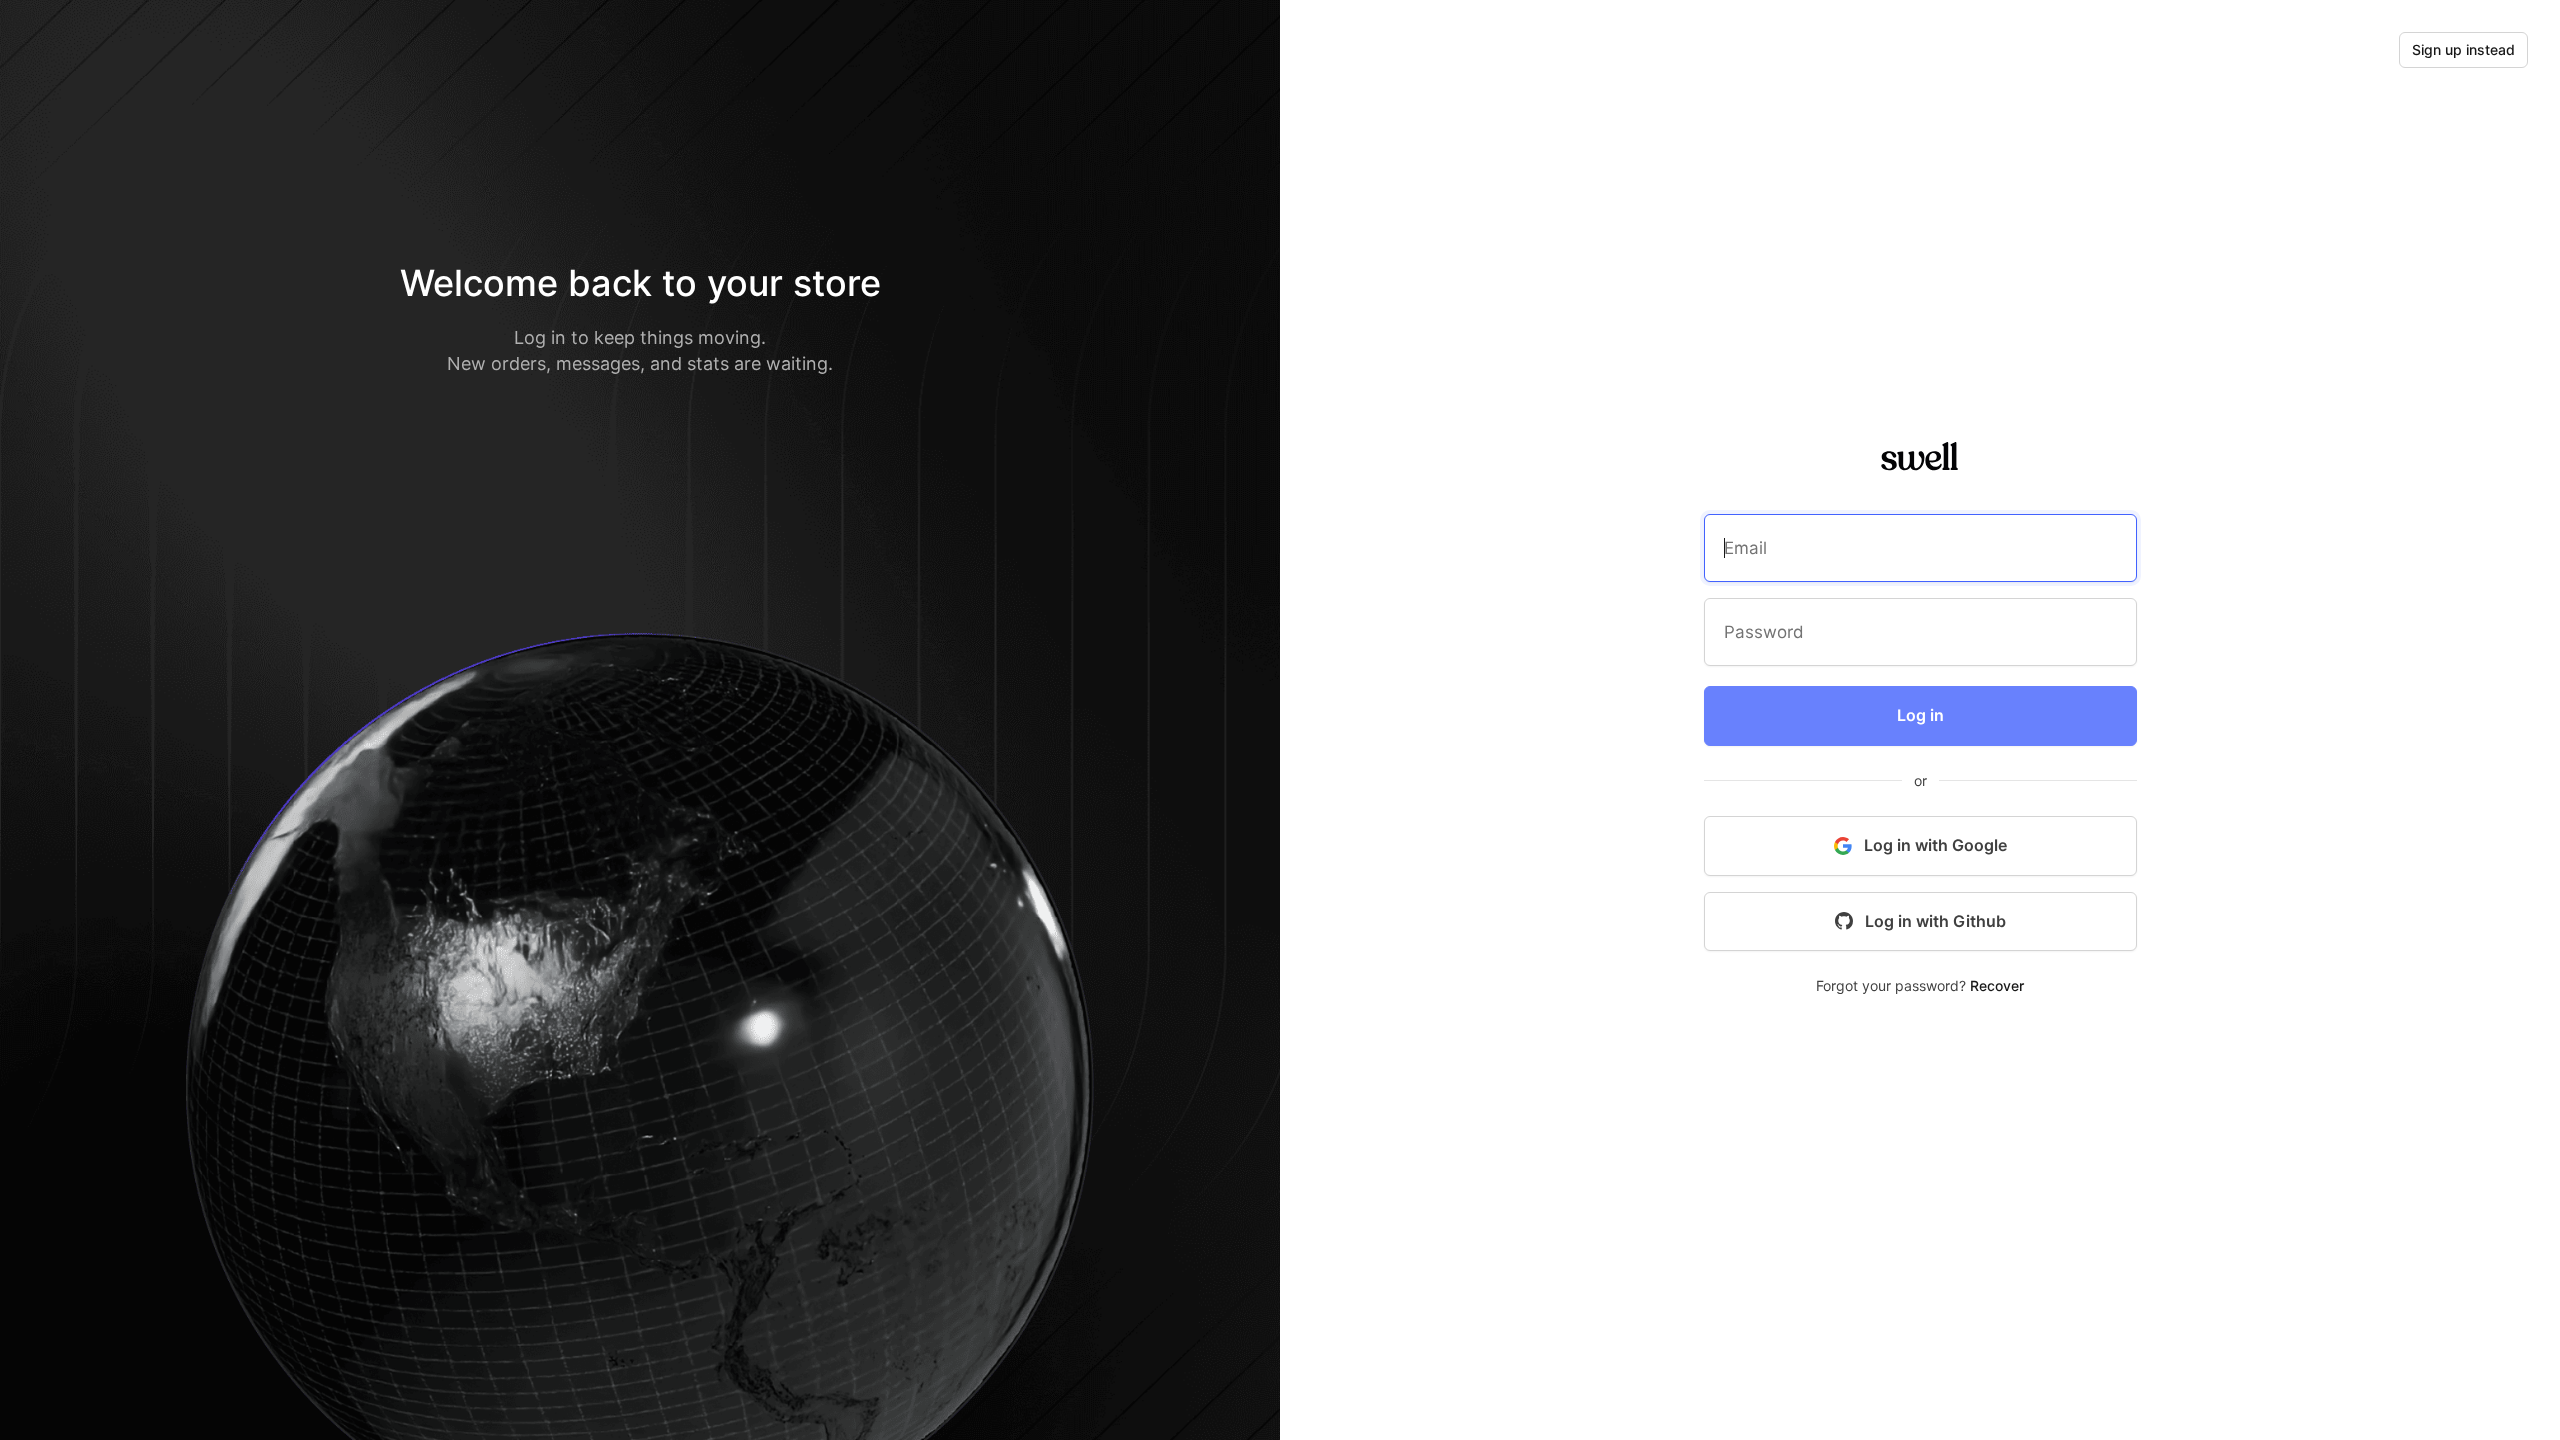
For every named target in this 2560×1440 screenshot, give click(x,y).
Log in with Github (1935, 921)
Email (1743, 551)
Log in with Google (1935, 845)
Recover (1997, 985)
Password (1761, 635)
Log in (1920, 715)
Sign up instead (2463, 49)
